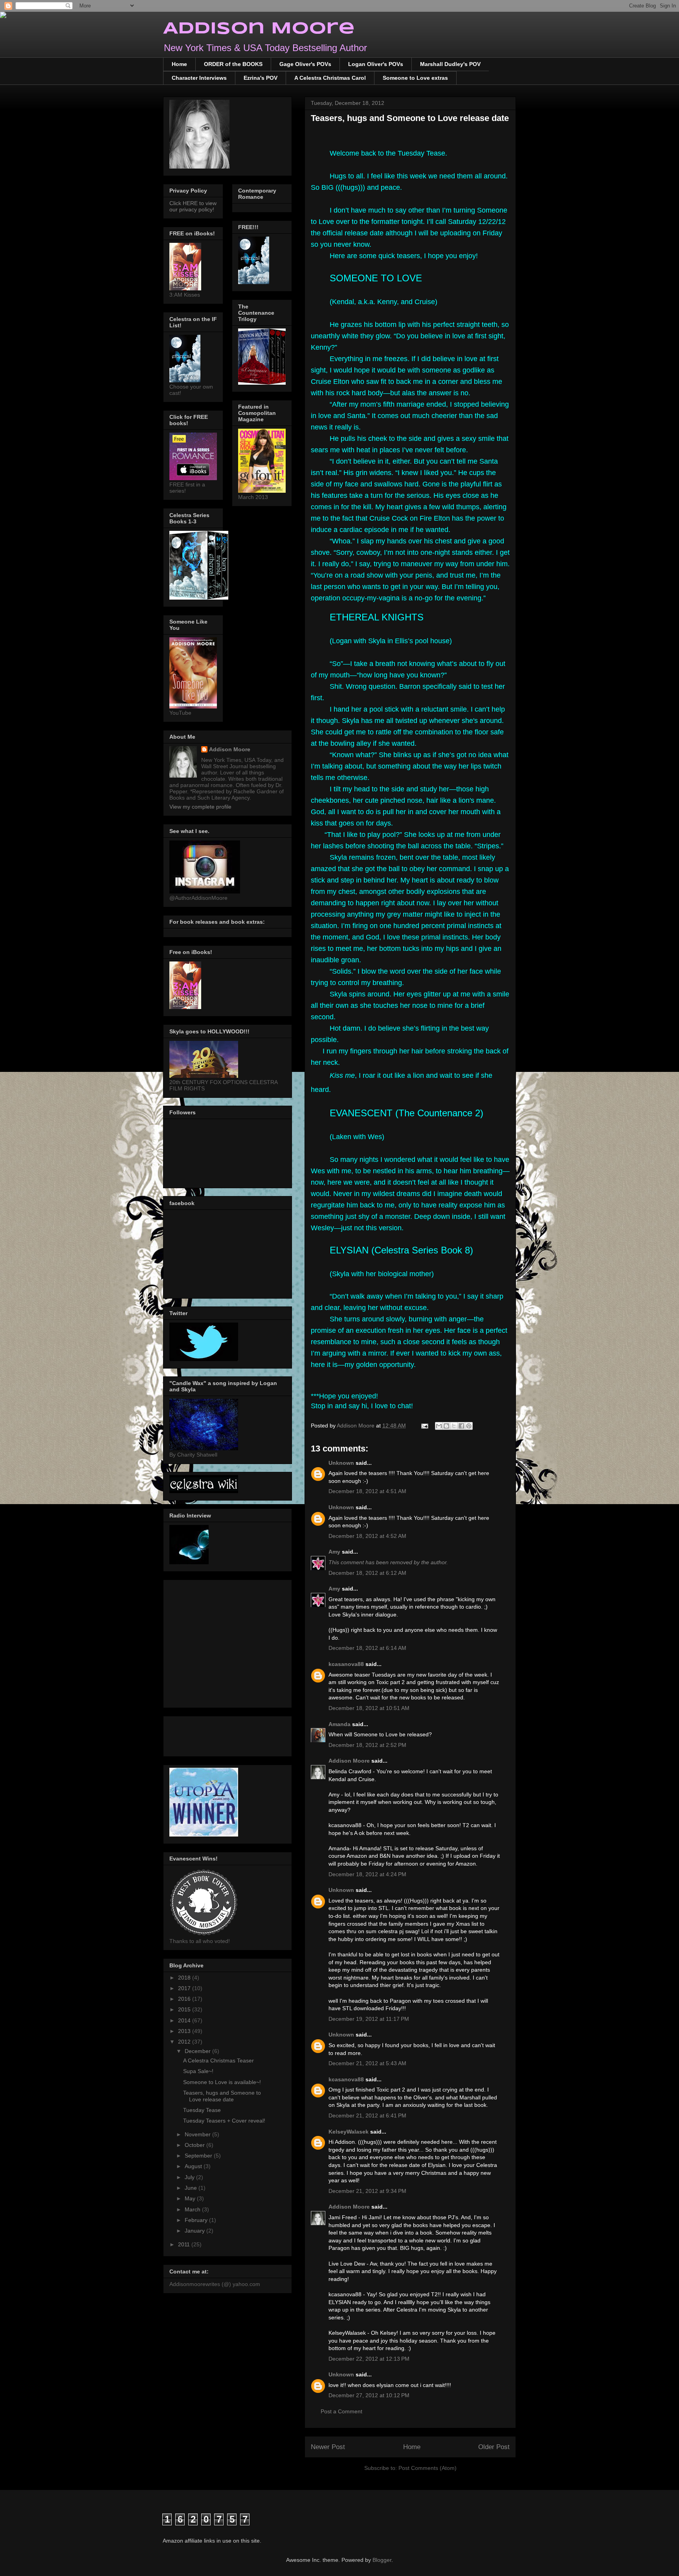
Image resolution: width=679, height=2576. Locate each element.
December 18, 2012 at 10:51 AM (369, 1708)
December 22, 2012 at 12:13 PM (369, 2359)
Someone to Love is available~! (222, 2082)
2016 (185, 1999)
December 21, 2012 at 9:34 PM (367, 2191)
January (195, 2231)
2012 (185, 2042)
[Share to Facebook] (461, 1426)
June (192, 2188)
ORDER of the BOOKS (233, 64)
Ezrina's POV (261, 78)
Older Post (494, 2447)
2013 (185, 2031)
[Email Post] (424, 1426)
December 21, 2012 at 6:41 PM (367, 2115)
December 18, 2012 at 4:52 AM (367, 1536)
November (198, 2134)
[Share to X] (454, 1426)
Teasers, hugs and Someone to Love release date (222, 2096)
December (198, 2051)
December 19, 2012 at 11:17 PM (369, 2019)
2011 (185, 2244)
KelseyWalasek (349, 2132)
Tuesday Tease (202, 2110)
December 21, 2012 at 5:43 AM (367, 2063)
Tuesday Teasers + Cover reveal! (224, 2121)
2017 (185, 1988)
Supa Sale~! (198, 2071)
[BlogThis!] (446, 1426)
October (195, 2145)
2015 (185, 2009)
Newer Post (328, 2447)
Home (179, 64)
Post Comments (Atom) (428, 2468)
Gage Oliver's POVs (305, 64)
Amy (335, 1552)
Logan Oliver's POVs (376, 64)
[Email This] (439, 1426)
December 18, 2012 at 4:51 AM (367, 1491)
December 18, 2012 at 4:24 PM (367, 1874)
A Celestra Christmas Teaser (218, 2060)
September (199, 2156)
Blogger (382, 2560)
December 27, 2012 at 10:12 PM (369, 2395)
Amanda (339, 1724)
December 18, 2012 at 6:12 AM (367, 1573)
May (191, 2198)
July (190, 2177)
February (197, 2220)
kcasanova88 (346, 1664)
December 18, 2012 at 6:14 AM (367, 1648)
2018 (185, 1978)
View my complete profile (200, 807)
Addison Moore (259, 29)
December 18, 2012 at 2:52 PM (367, 1745)
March (193, 2209)
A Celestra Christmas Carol (330, 78)
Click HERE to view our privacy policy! (193, 206)
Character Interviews (199, 78)
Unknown (341, 1463)
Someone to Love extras (415, 78)
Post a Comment (341, 2411)
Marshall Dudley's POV (450, 64)
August (194, 2166)
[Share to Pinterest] (469, 1426)
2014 (185, 2020)
